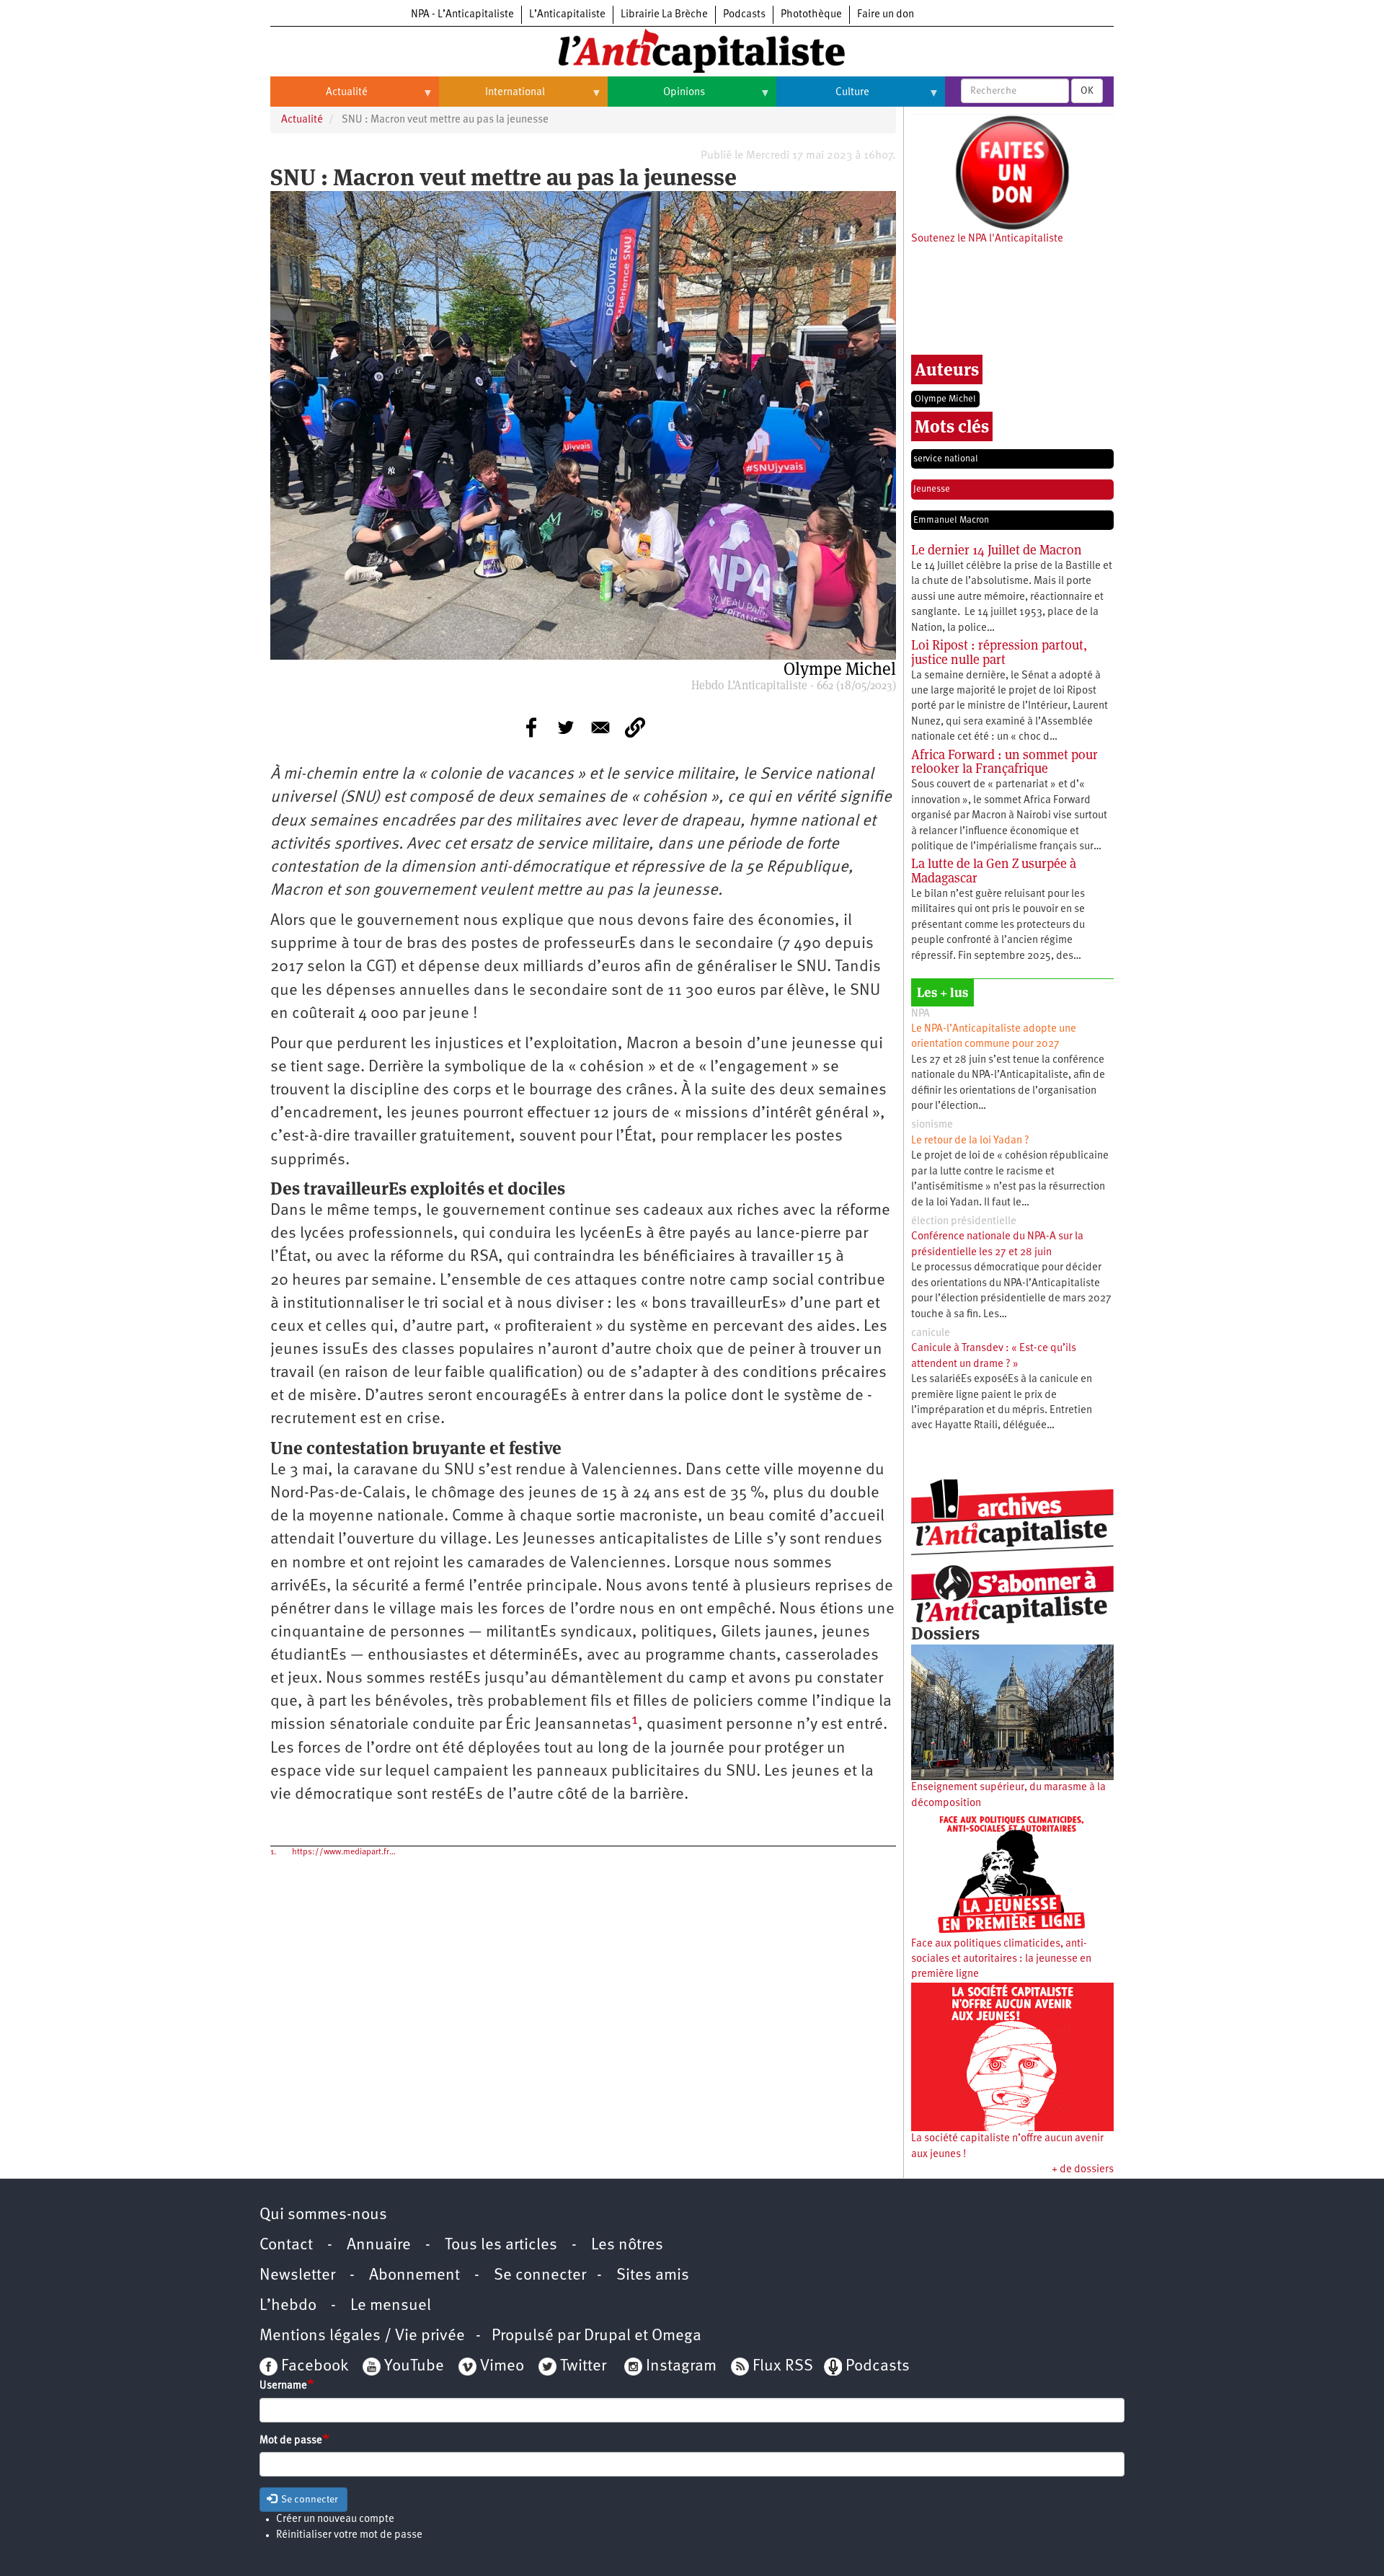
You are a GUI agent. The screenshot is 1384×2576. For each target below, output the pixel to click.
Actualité (319, 98)
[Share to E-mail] (600, 727)
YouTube (412, 2367)
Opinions (656, 98)
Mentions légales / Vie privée (362, 2336)
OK (1087, 91)
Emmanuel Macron (951, 520)
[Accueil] (692, 50)
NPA (921, 1014)
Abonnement (414, 2276)
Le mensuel (391, 2306)
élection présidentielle (964, 1222)
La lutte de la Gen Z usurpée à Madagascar (994, 871)
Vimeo (502, 2367)
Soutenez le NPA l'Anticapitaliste (987, 239)
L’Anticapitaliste (567, 15)
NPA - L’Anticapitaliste (462, 15)
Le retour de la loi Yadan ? (970, 1141)
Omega (677, 2336)
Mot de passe (291, 2441)
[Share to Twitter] (566, 727)
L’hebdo (288, 2306)
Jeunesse (932, 489)
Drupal (607, 2336)
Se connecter (540, 2276)
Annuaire (379, 2245)
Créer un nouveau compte (335, 2519)
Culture (823, 98)
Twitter (583, 2367)
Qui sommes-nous (323, 2215)
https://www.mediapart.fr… (344, 1852)
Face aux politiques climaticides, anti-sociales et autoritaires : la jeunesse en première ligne (1001, 1960)
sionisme (932, 1125)
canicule (931, 1333)
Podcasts (744, 15)
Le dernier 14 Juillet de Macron (997, 550)
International (492, 98)
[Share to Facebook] (531, 727)
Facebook (313, 2367)
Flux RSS (783, 2367)
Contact (286, 2245)
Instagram (681, 2367)
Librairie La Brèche (664, 15)
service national (946, 459)
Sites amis (653, 2276)
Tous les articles (501, 2245)
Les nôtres (627, 2245)
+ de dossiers (1083, 2170)
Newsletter (297, 2276)
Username (283, 2386)
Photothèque (811, 15)
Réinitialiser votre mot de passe (349, 2535)
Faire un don (886, 15)
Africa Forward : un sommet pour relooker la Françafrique (1004, 762)
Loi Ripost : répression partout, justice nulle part (999, 652)
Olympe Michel (945, 399)
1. (273, 1852)
